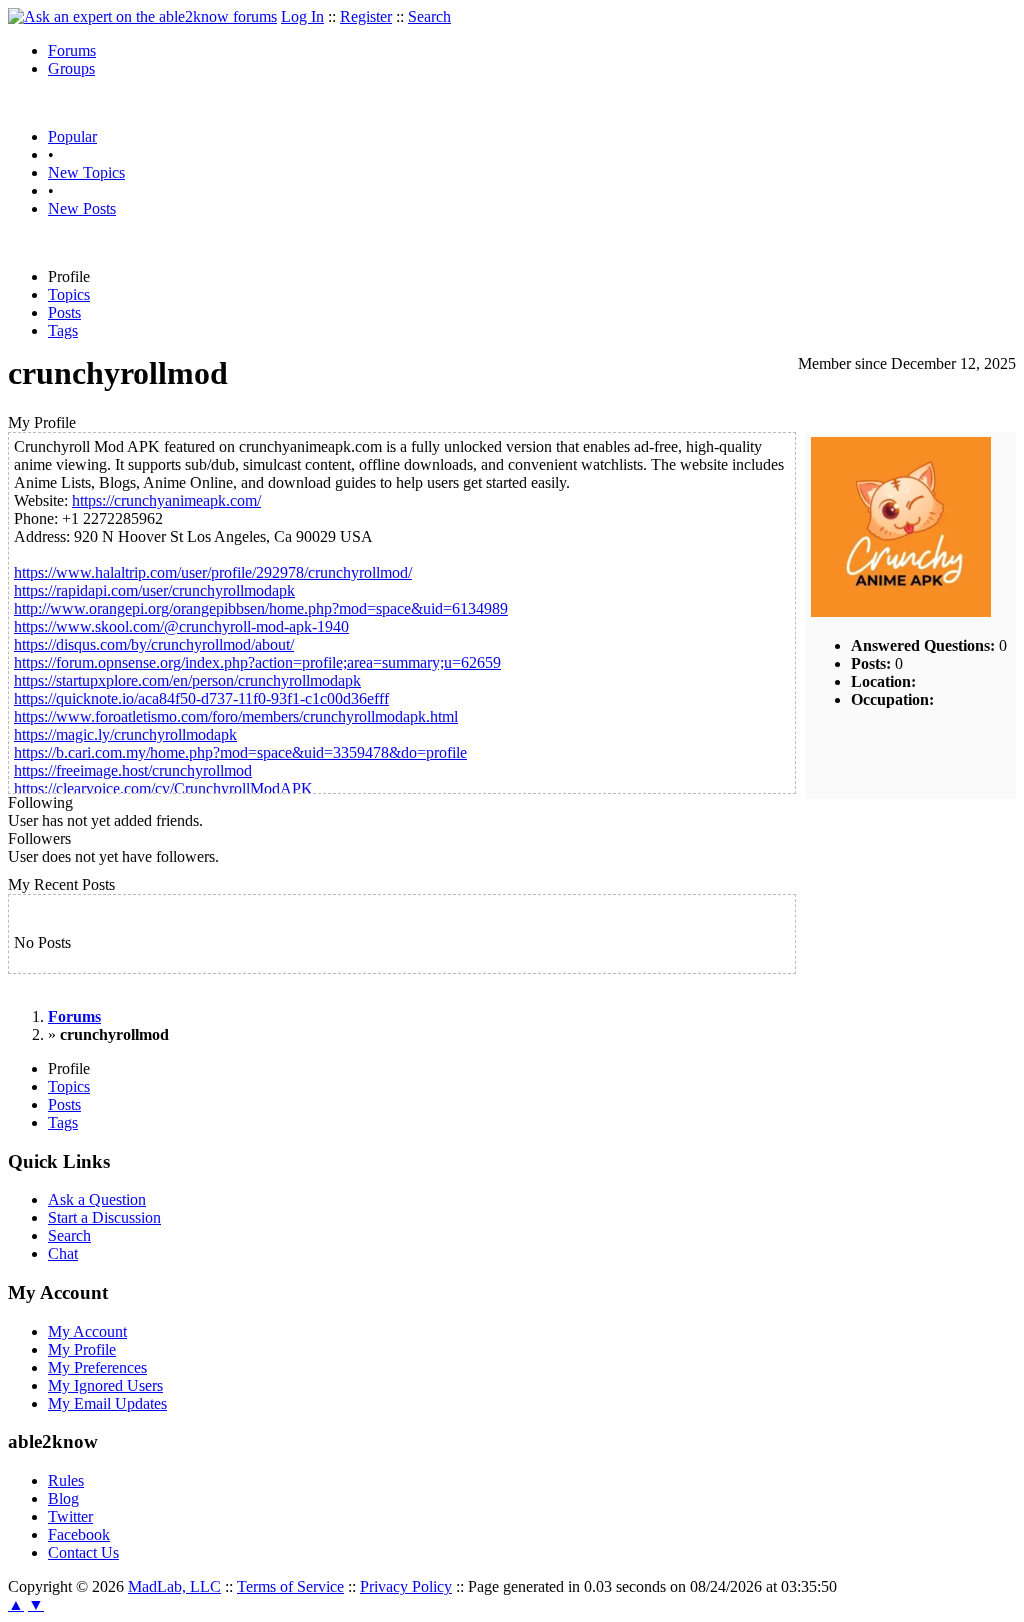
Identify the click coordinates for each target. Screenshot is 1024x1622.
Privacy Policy (406, 1586)
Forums (72, 50)
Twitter (70, 1516)
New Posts (82, 208)
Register (366, 16)
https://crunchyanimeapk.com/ (166, 500)
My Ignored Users (105, 1385)
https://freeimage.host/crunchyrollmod (133, 770)
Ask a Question (97, 1199)
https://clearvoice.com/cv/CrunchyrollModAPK (163, 788)
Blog (63, 1498)
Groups (71, 68)
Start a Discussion (104, 1217)
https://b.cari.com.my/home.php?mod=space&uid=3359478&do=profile (240, 752)
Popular (72, 136)
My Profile (82, 1349)
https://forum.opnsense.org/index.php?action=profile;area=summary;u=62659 (257, 662)
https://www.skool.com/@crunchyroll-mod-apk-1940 (181, 626)
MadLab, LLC (174, 1586)
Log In (302, 16)
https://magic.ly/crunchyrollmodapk (125, 734)
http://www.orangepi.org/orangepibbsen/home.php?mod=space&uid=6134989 (261, 608)
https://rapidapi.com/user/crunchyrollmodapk (154, 590)
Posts (64, 312)
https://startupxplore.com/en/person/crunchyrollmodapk (187, 680)
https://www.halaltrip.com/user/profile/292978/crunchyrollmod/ (213, 572)
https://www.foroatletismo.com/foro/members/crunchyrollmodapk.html (236, 716)
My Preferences (97, 1367)
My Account (87, 1331)
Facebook (79, 1534)
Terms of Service (290, 1586)
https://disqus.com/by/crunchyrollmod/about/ (154, 644)
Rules (66, 1480)
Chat (63, 1253)
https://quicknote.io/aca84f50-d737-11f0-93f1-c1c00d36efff (201, 698)
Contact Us (83, 1552)
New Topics (86, 172)
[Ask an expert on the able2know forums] (142, 16)
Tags (63, 330)
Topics (69, 294)
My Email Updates (107, 1403)
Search (429, 16)
